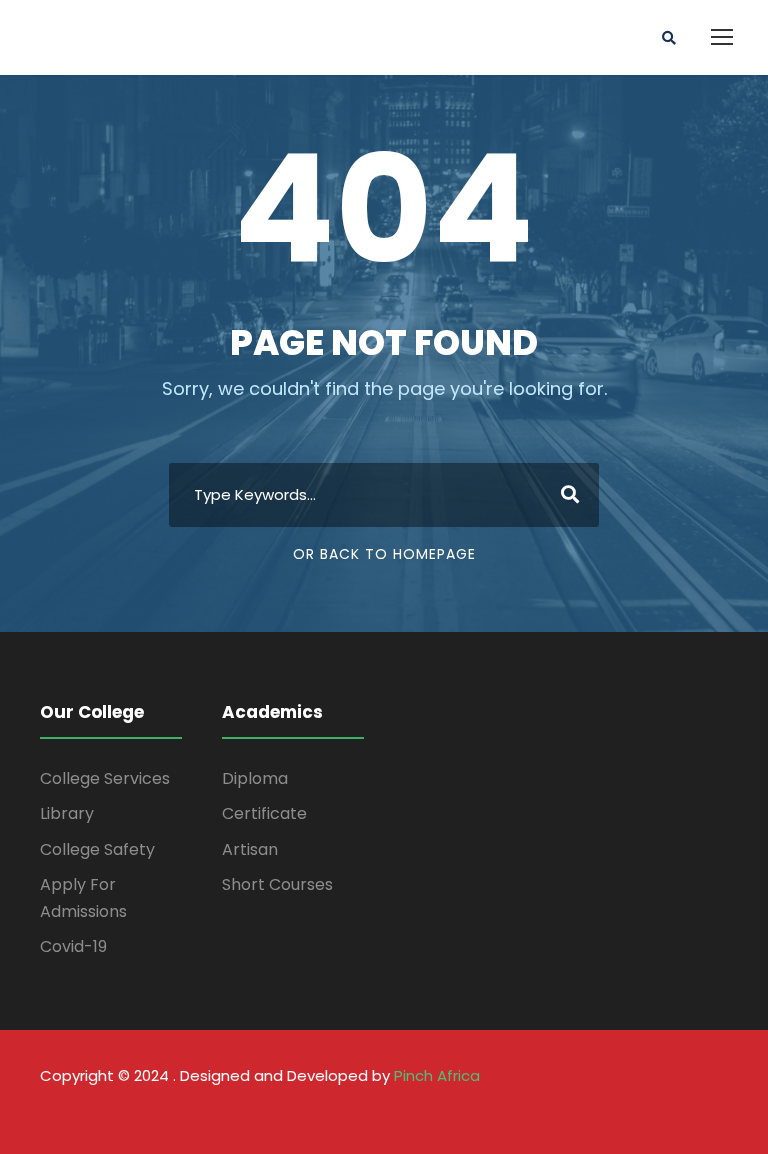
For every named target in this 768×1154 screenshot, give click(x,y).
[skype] (640, 1104)
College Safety (97, 849)
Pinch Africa (437, 1075)
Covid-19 (73, 946)
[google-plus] (562, 1104)
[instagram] (718, 1104)
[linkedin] (601, 1104)
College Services (105, 778)
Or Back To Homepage (384, 554)
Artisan (250, 849)
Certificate (264, 813)
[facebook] (523, 1104)
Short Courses (277, 884)
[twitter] (679, 1104)
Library (67, 813)
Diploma (255, 778)
